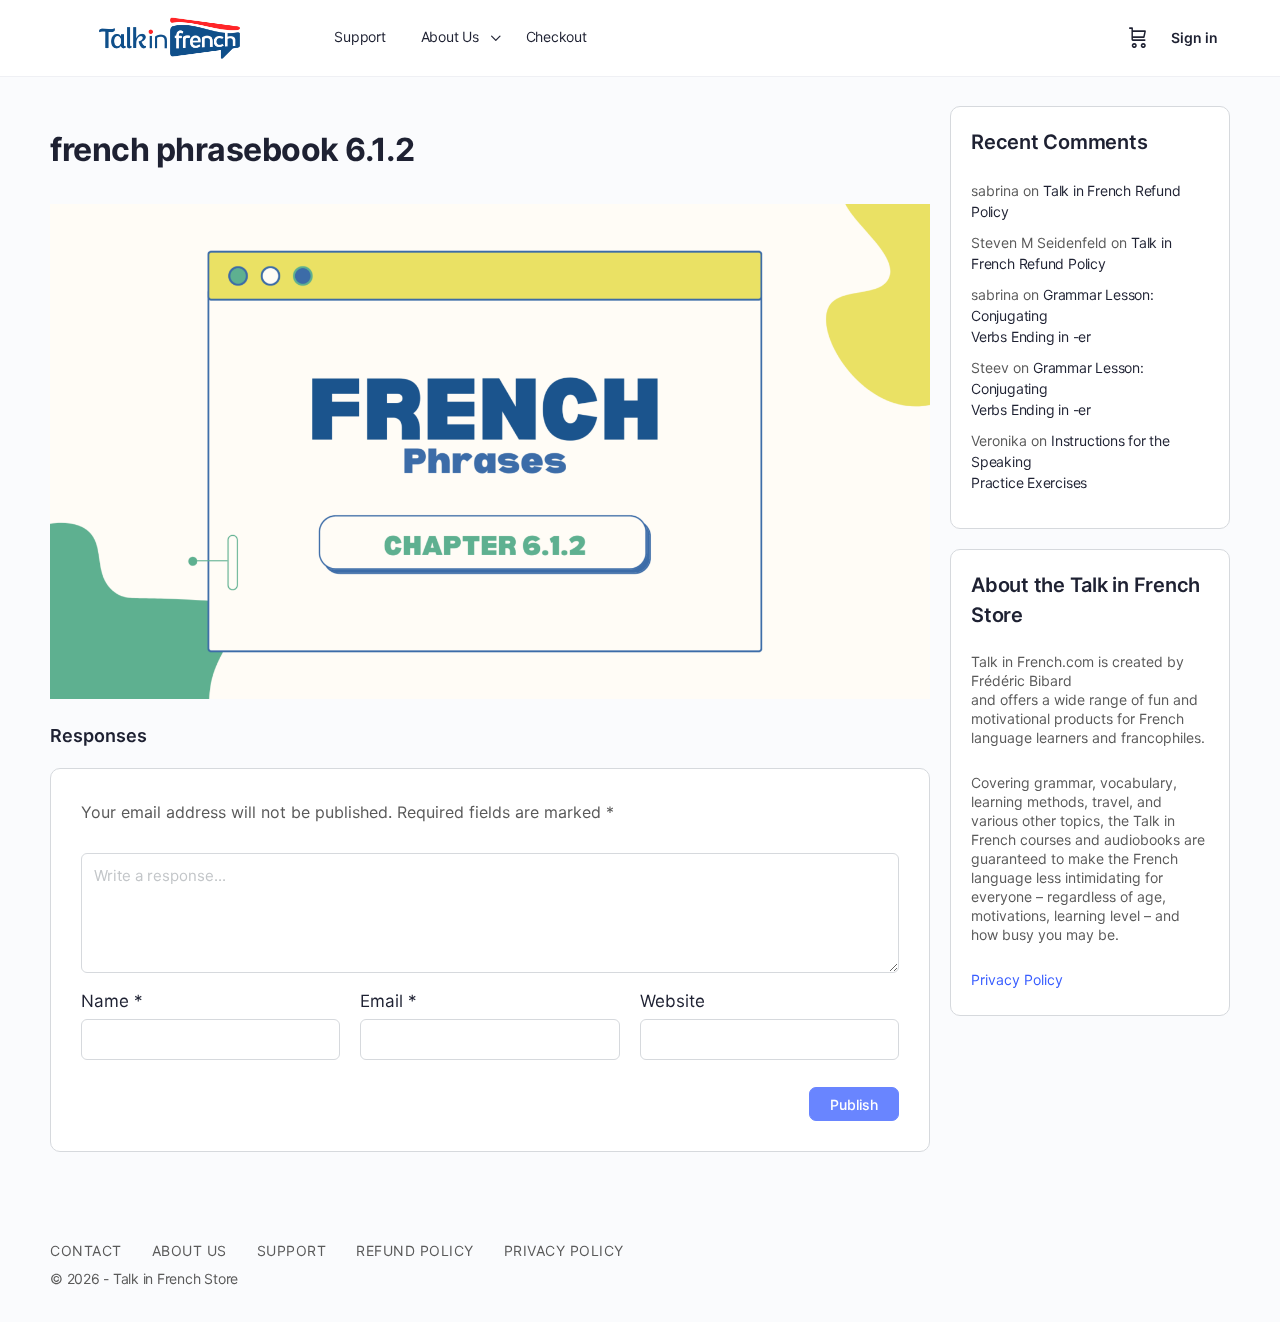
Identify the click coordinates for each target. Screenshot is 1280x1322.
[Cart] (1138, 38)
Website (672, 1001)
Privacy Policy (1017, 979)
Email (388, 1001)
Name (112, 1001)
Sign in (1194, 37)
